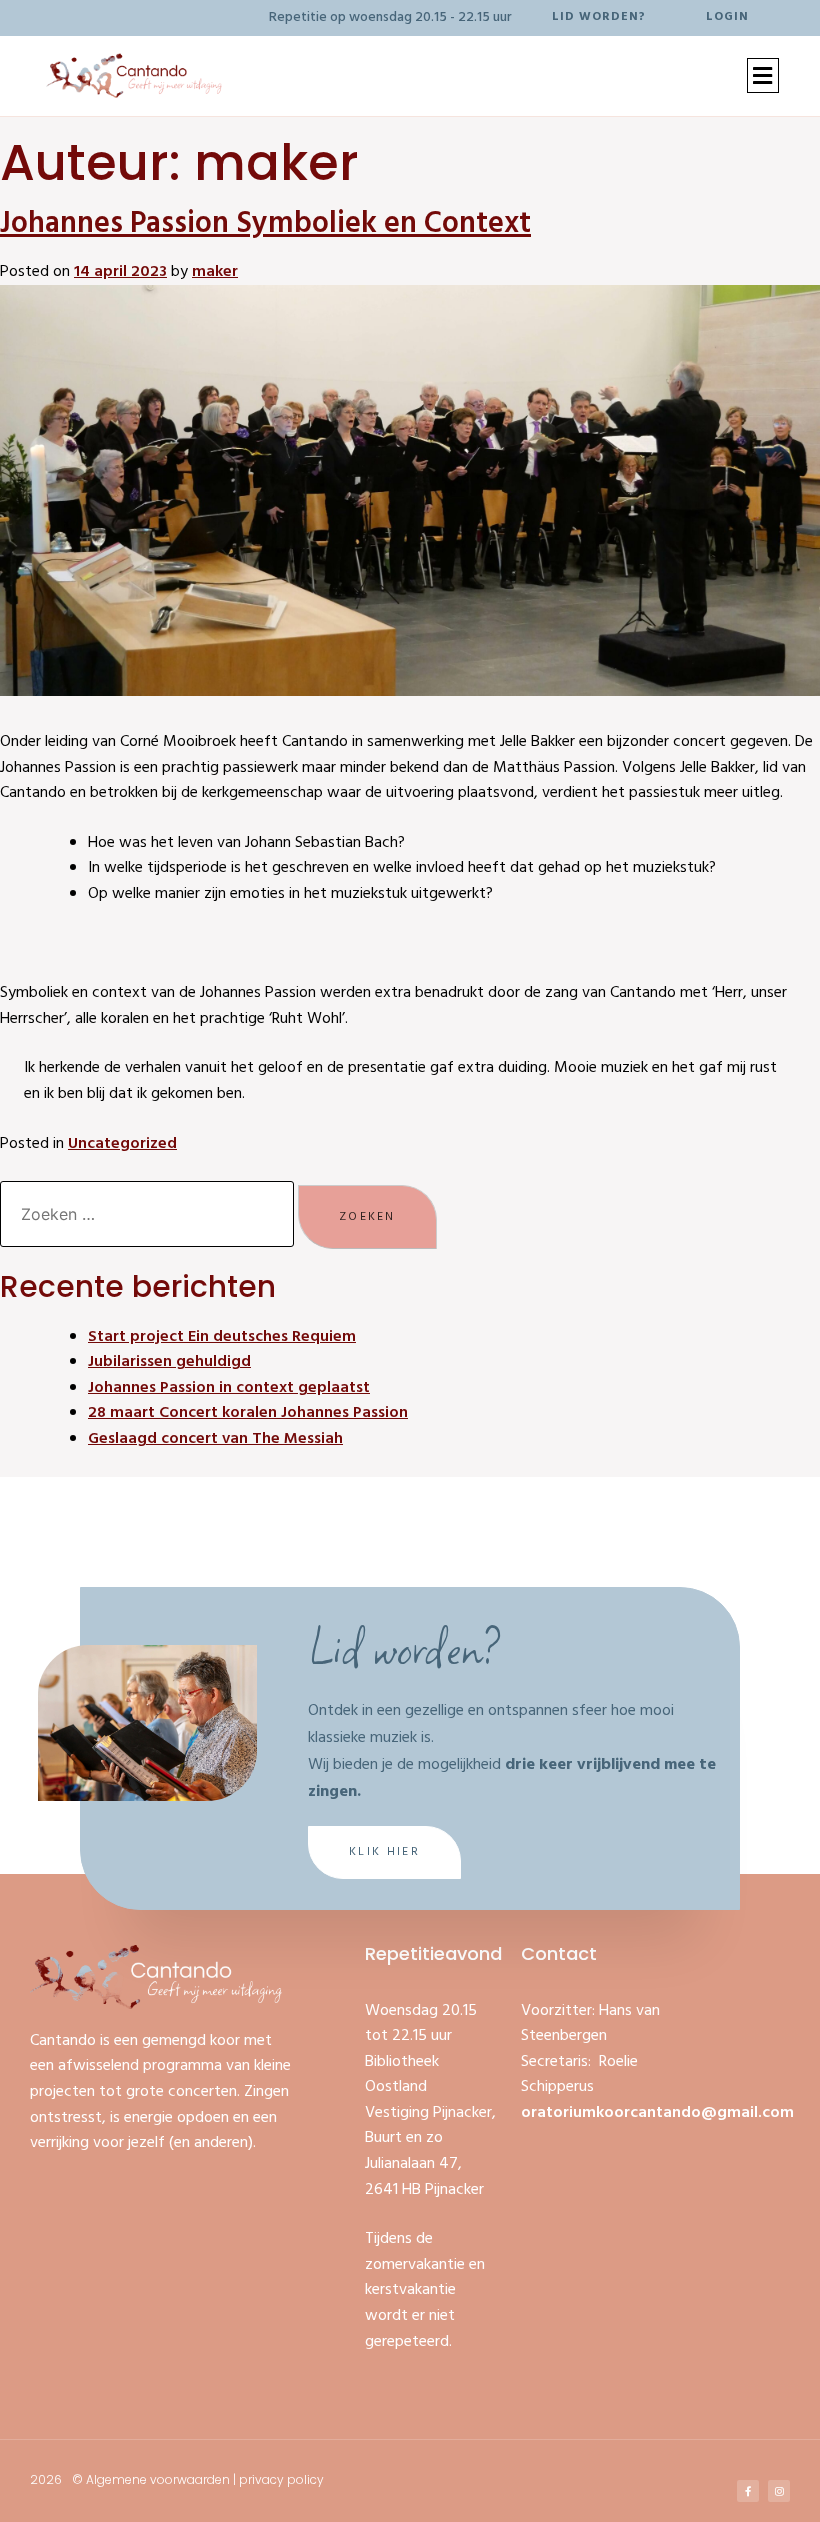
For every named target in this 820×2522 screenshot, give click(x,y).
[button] (763, 75)
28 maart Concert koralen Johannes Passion (248, 1413)
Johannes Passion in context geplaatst (229, 1388)
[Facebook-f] (748, 2491)
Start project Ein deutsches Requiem (222, 1337)
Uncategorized (122, 1144)
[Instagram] (779, 2491)
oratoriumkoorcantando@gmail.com (657, 2113)
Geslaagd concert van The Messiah (215, 1439)
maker (215, 272)
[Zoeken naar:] (149, 1216)
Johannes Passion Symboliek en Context (265, 224)
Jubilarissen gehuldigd (169, 1362)
